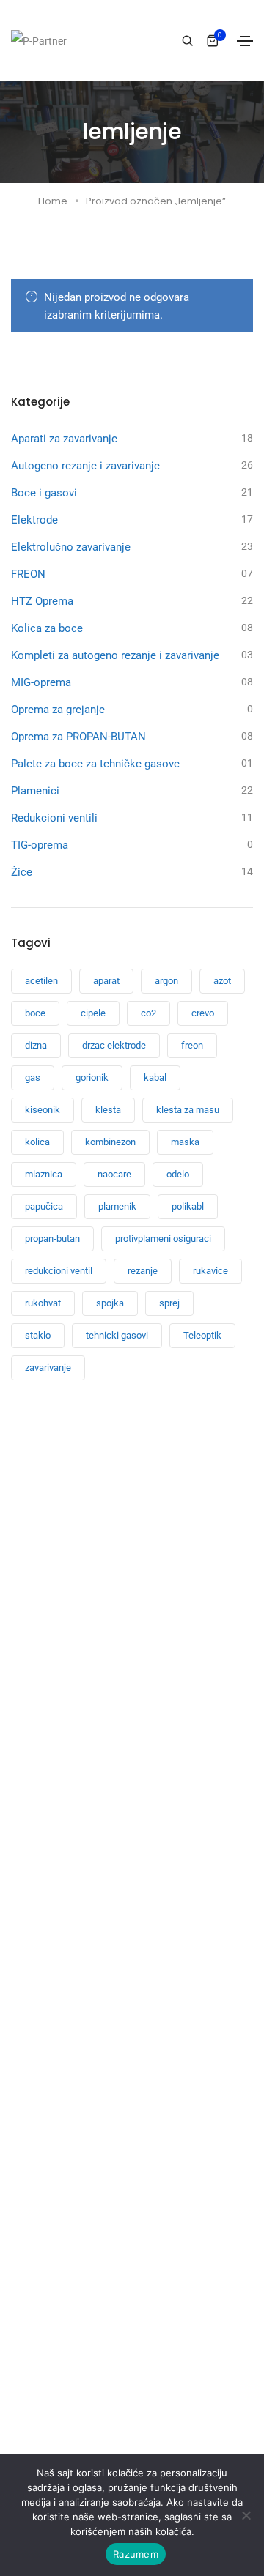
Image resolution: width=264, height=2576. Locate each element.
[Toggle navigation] (245, 41)
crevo (203, 1013)
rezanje (143, 1271)
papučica (44, 1206)
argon (166, 981)
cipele (93, 1013)
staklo (38, 1335)
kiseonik (43, 1110)
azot (222, 981)
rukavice (210, 1271)
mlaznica (44, 1174)
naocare (114, 1174)
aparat (106, 981)
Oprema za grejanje (58, 710)
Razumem (136, 2554)
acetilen (41, 981)
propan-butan (52, 1239)
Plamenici (35, 791)
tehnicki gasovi (117, 1335)
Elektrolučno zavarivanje (71, 547)
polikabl (188, 1206)
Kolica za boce (47, 628)
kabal (155, 1077)
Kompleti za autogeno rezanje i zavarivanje (115, 655)
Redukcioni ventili (54, 818)
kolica (37, 1142)
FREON (28, 574)
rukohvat (43, 1303)
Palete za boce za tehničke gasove (95, 764)
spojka (110, 1303)
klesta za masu (188, 1110)
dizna (36, 1045)
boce (35, 1013)
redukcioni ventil (59, 1271)
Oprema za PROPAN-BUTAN (78, 737)
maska (185, 1142)
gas (33, 1077)
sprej (169, 1303)
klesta (108, 1110)
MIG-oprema (41, 682)
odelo (178, 1174)
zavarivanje (48, 1367)
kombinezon (110, 1142)
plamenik (117, 1206)
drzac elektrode (114, 1045)
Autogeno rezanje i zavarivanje (85, 466)
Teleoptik (202, 1335)
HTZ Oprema (42, 601)
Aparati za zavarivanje (64, 439)
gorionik (92, 1077)
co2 (148, 1013)
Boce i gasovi (44, 493)
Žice (22, 872)
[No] (246, 2515)
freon (192, 1045)
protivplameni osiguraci (163, 1239)
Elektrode (34, 520)
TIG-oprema (40, 845)
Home (53, 201)
